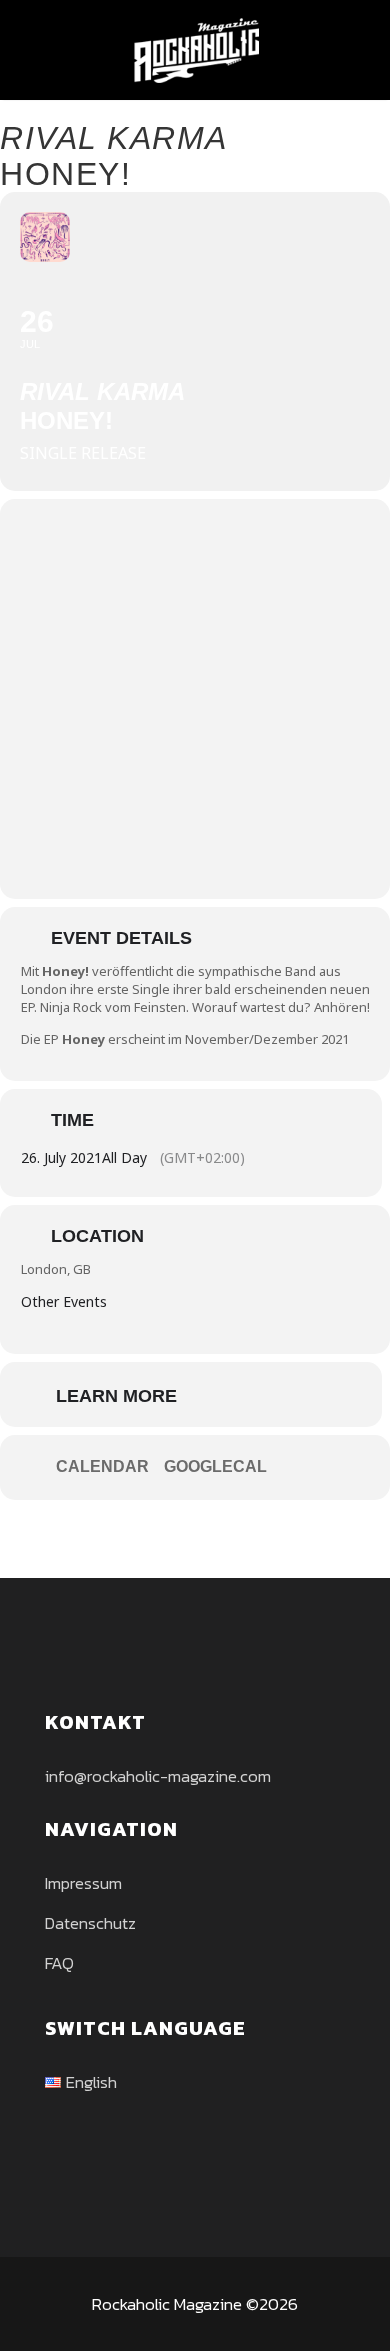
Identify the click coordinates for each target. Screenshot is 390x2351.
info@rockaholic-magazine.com (158, 1776)
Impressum (83, 1883)
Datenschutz (90, 1923)
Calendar (102, 1466)
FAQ (59, 1963)
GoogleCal (215, 1466)
